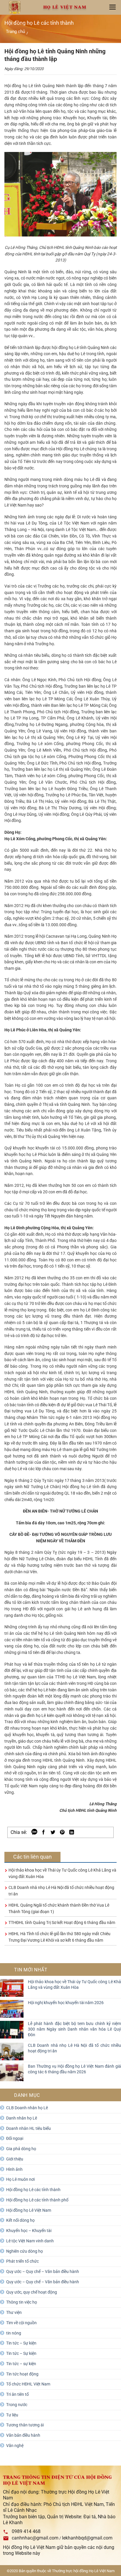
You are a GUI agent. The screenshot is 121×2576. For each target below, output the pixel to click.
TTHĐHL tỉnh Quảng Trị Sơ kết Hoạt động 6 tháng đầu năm (62, 1923)
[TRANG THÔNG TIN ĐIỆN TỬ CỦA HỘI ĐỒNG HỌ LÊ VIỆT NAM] (15, 8)
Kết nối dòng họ (20, 2220)
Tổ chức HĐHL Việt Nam (28, 2384)
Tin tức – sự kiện (21, 2364)
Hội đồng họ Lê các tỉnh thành (33, 2190)
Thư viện (14, 2312)
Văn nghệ (15, 2446)
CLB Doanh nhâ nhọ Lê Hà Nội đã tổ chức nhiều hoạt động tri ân (74, 2048)
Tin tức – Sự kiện (21, 2343)
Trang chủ (15, 32)
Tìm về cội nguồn (21, 2323)
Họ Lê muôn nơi (20, 2179)
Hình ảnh (14, 2169)
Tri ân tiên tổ (17, 2394)
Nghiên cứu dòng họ (25, 2251)
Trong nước (17, 2405)
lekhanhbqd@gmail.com (87, 2538)
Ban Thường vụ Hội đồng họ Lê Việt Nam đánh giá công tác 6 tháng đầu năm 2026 (74, 2069)
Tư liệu (12, 2415)
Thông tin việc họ (22, 2302)
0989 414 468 (26, 2531)
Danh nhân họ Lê (22, 2118)
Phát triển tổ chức (22, 2261)
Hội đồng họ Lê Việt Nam (29, 2210)
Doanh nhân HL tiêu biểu (28, 2128)
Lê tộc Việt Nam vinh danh (30, 2241)
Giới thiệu (15, 2159)
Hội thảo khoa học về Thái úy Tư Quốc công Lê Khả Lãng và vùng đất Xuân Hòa (74, 1984)
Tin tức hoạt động (22, 2374)
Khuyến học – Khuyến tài (29, 2231)
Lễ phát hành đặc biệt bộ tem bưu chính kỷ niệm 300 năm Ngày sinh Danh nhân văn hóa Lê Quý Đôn (74, 2029)
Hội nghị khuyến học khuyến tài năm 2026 (66, 2003)
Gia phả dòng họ (21, 2149)
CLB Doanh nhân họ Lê (27, 2108)
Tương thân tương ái (25, 2425)
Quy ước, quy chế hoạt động (32, 2292)
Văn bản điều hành (23, 2435)
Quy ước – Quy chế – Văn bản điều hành (43, 2271)
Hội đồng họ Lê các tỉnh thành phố (37, 2200)
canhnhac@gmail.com (35, 2538)
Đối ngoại (15, 2138)
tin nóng (14, 2333)
